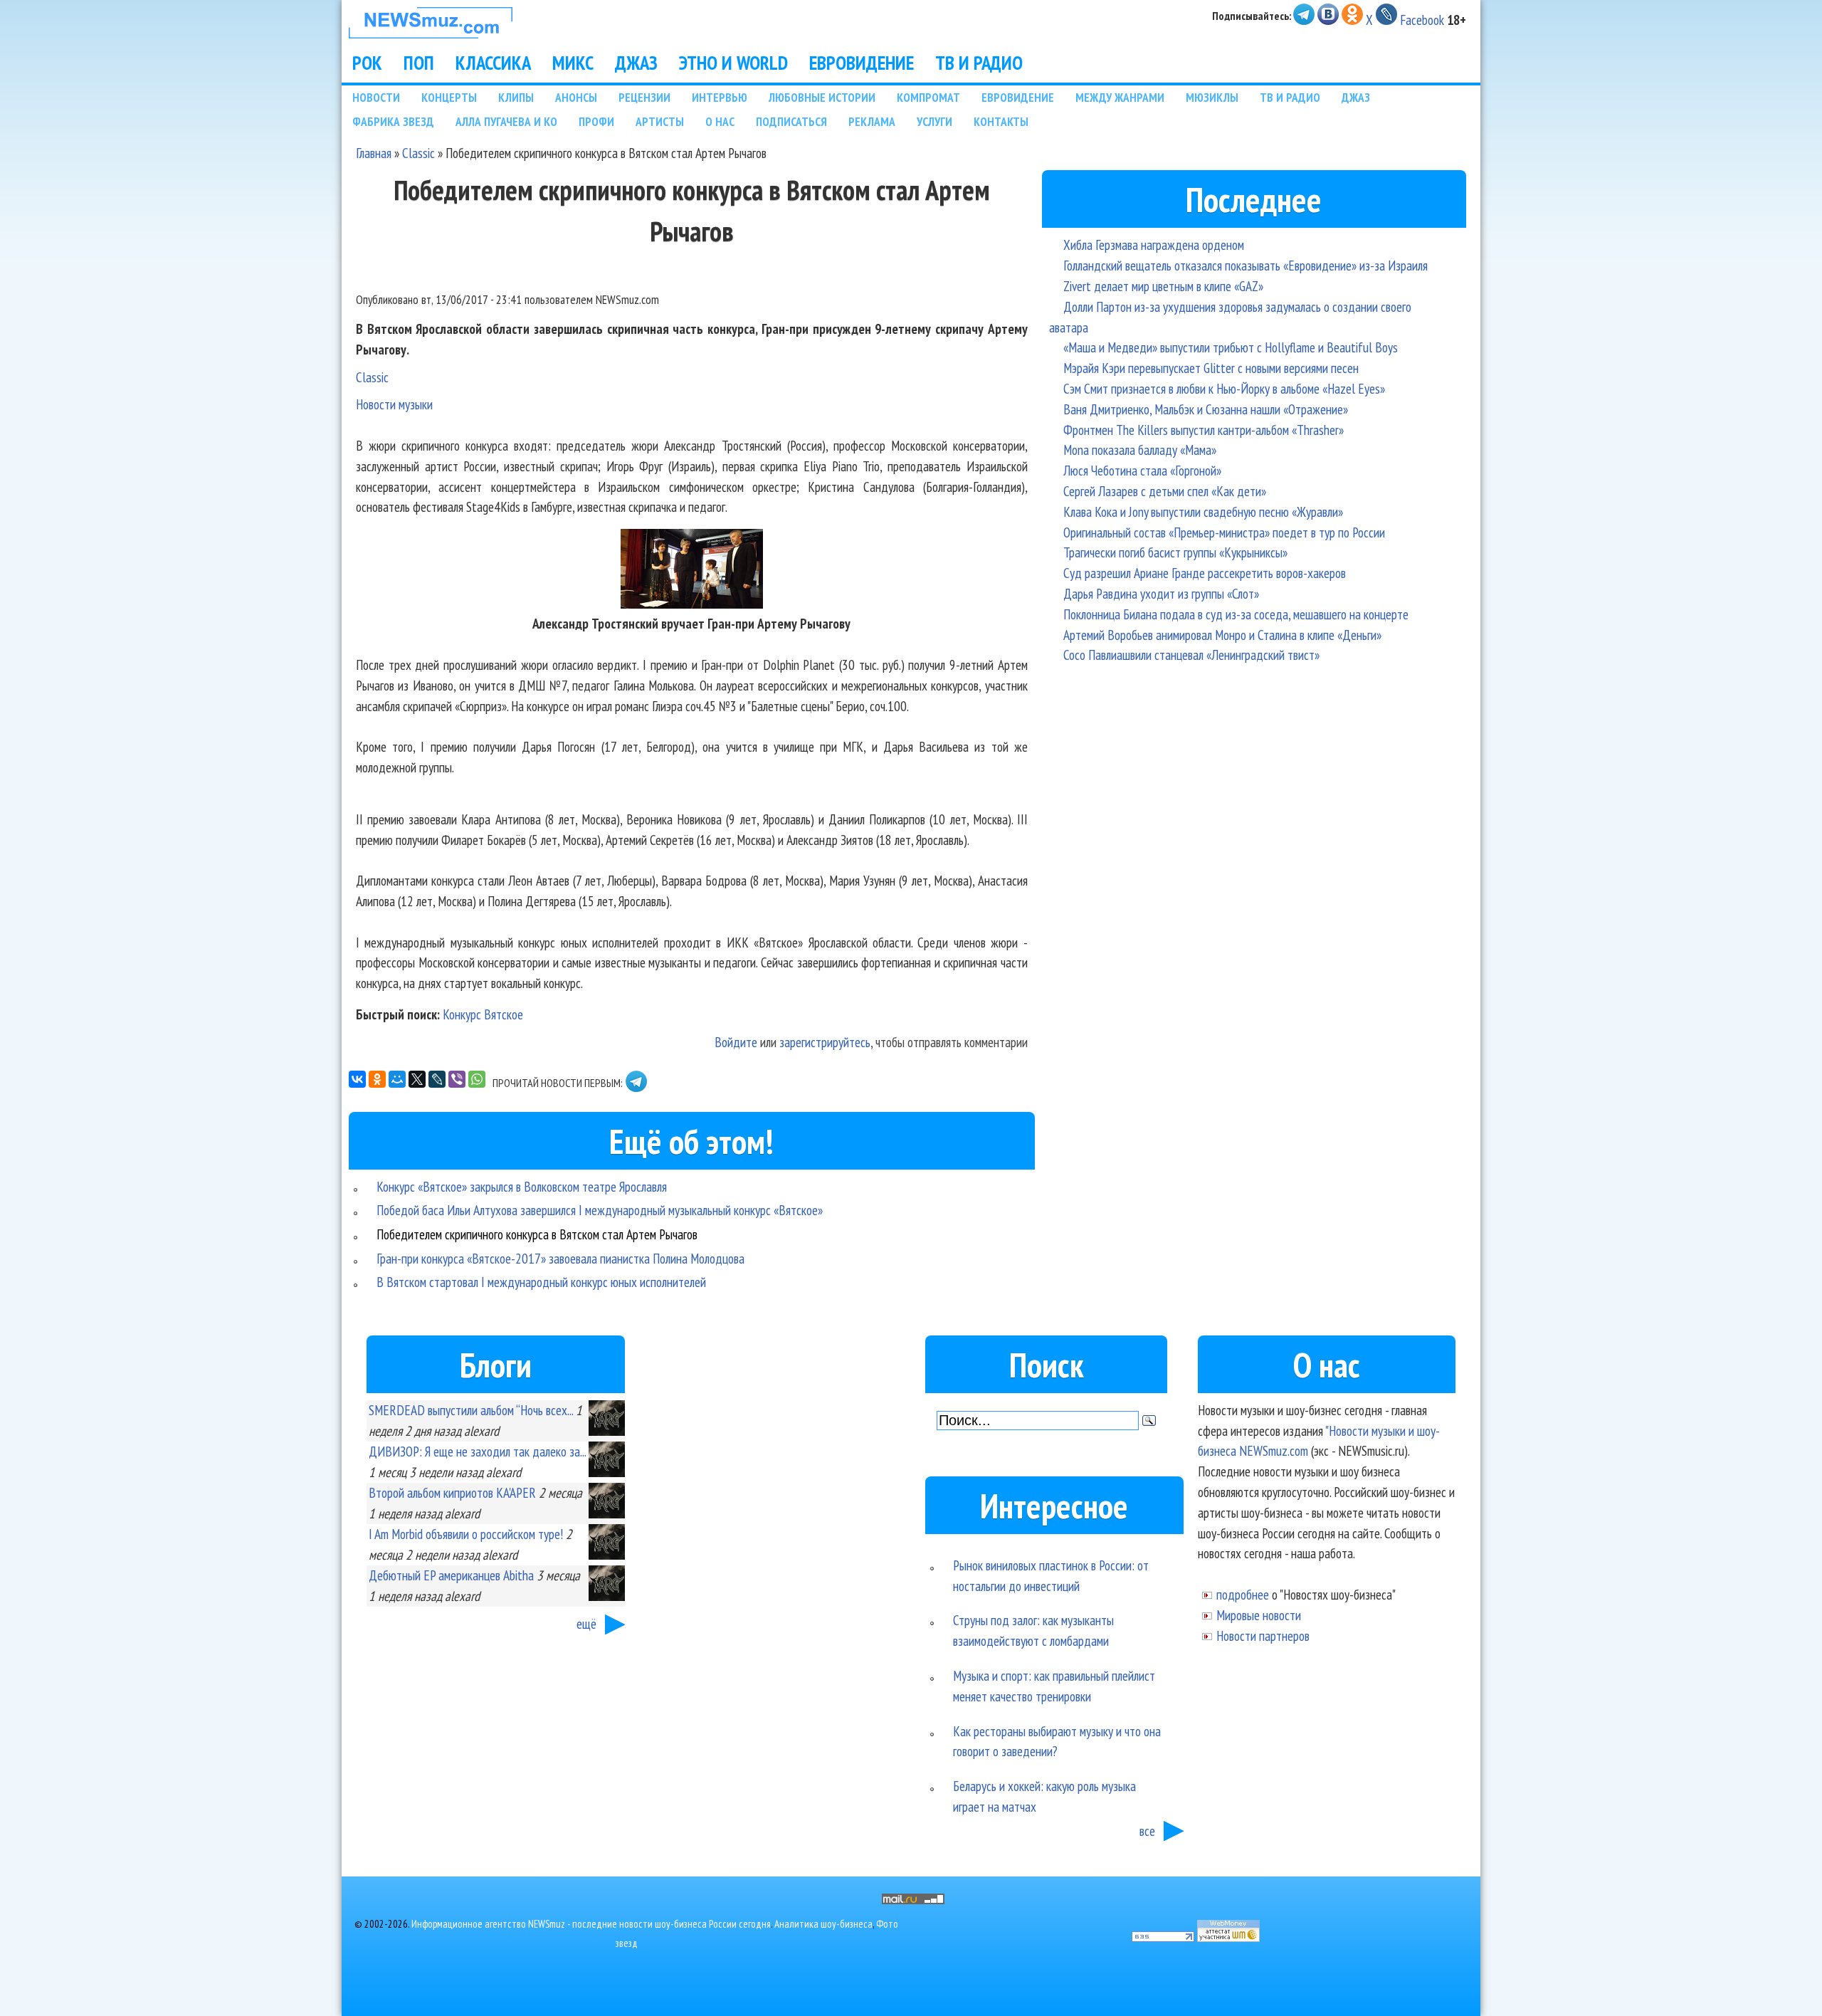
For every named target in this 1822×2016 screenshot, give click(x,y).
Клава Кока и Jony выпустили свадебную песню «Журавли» (1203, 511)
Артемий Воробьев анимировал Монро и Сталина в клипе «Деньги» (1222, 635)
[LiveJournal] (437, 1079)
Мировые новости (1259, 1615)
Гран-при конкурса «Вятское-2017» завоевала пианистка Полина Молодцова (560, 1258)
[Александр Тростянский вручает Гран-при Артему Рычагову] (692, 603)
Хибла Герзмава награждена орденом (1154, 245)
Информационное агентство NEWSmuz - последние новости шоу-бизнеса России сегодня (591, 1924)
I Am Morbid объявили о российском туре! (466, 1534)
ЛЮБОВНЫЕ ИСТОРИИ (822, 97)
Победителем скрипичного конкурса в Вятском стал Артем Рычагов (537, 1234)
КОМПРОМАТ (928, 97)
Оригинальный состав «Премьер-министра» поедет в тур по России (1224, 532)
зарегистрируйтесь (825, 1042)
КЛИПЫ (516, 97)
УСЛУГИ (934, 121)
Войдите (736, 1042)
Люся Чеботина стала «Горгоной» (1142, 470)
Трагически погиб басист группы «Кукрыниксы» (1175, 552)
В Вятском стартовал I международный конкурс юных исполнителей (541, 1282)
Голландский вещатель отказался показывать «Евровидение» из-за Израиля (1246, 265)
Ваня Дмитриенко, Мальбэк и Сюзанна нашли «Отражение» (1206, 409)
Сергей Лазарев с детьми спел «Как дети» (1165, 491)
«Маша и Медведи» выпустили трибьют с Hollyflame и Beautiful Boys (1231, 347)
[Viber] (457, 1079)
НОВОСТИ (376, 97)
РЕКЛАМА (872, 121)
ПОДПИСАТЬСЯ (791, 121)
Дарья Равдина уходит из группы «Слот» (1161, 593)
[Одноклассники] (377, 1079)
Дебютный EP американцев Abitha (451, 1575)
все (1147, 1831)
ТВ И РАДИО (979, 63)
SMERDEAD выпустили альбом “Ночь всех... (471, 1410)
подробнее (1243, 1594)
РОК (367, 63)
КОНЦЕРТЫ (449, 97)
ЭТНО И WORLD (733, 63)
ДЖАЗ (636, 63)
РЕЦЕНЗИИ (644, 97)
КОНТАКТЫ (1001, 121)
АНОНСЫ (576, 97)
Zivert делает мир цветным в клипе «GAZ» (1163, 286)
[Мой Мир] (397, 1079)
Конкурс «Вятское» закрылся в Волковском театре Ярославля (522, 1186)
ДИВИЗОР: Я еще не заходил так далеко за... (477, 1451)
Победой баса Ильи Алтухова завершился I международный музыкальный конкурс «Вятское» (600, 1210)
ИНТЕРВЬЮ (720, 97)
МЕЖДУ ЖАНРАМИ (1120, 97)
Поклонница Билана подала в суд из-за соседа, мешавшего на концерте (1236, 614)
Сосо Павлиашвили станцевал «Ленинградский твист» (1191, 655)
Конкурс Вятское (483, 1014)
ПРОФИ (596, 121)
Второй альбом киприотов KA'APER (452, 1492)
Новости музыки (394, 404)
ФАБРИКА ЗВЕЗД (393, 121)
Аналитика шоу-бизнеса (823, 1924)
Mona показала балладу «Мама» (1140, 450)
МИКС (573, 63)
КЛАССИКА (493, 63)
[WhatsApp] (477, 1079)
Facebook (1422, 20)
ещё (586, 1623)
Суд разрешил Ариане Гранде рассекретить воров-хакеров (1205, 573)
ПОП (419, 63)
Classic (418, 153)
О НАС (720, 121)
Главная (374, 153)
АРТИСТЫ (660, 121)
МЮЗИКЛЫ (1212, 97)
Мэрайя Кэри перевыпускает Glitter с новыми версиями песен (1211, 368)
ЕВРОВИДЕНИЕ (862, 63)
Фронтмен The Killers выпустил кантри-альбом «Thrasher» (1204, 430)
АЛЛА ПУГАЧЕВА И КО (506, 121)
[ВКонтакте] (357, 1079)
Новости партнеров (1263, 1636)
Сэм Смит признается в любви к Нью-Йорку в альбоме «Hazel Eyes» (1224, 388)
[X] (417, 1079)
